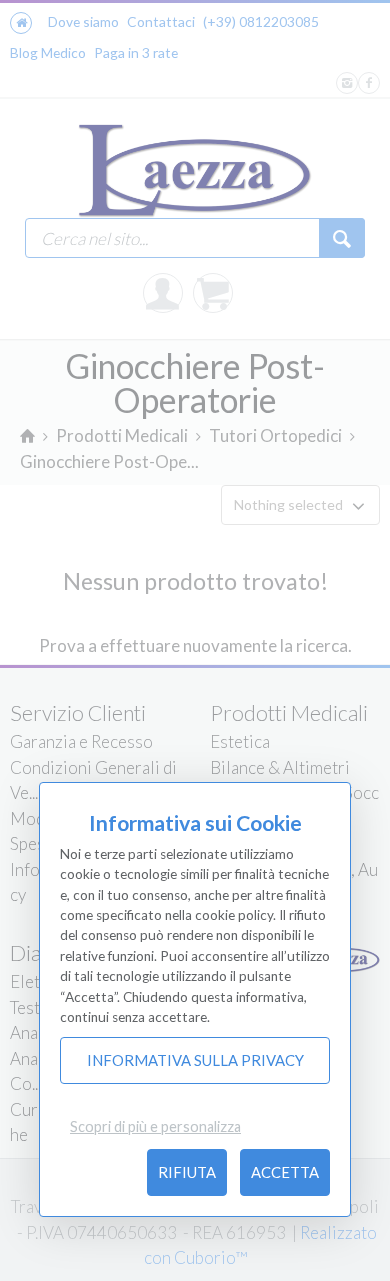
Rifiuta (187, 1172)
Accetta (285, 1172)
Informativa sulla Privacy (195, 1060)
